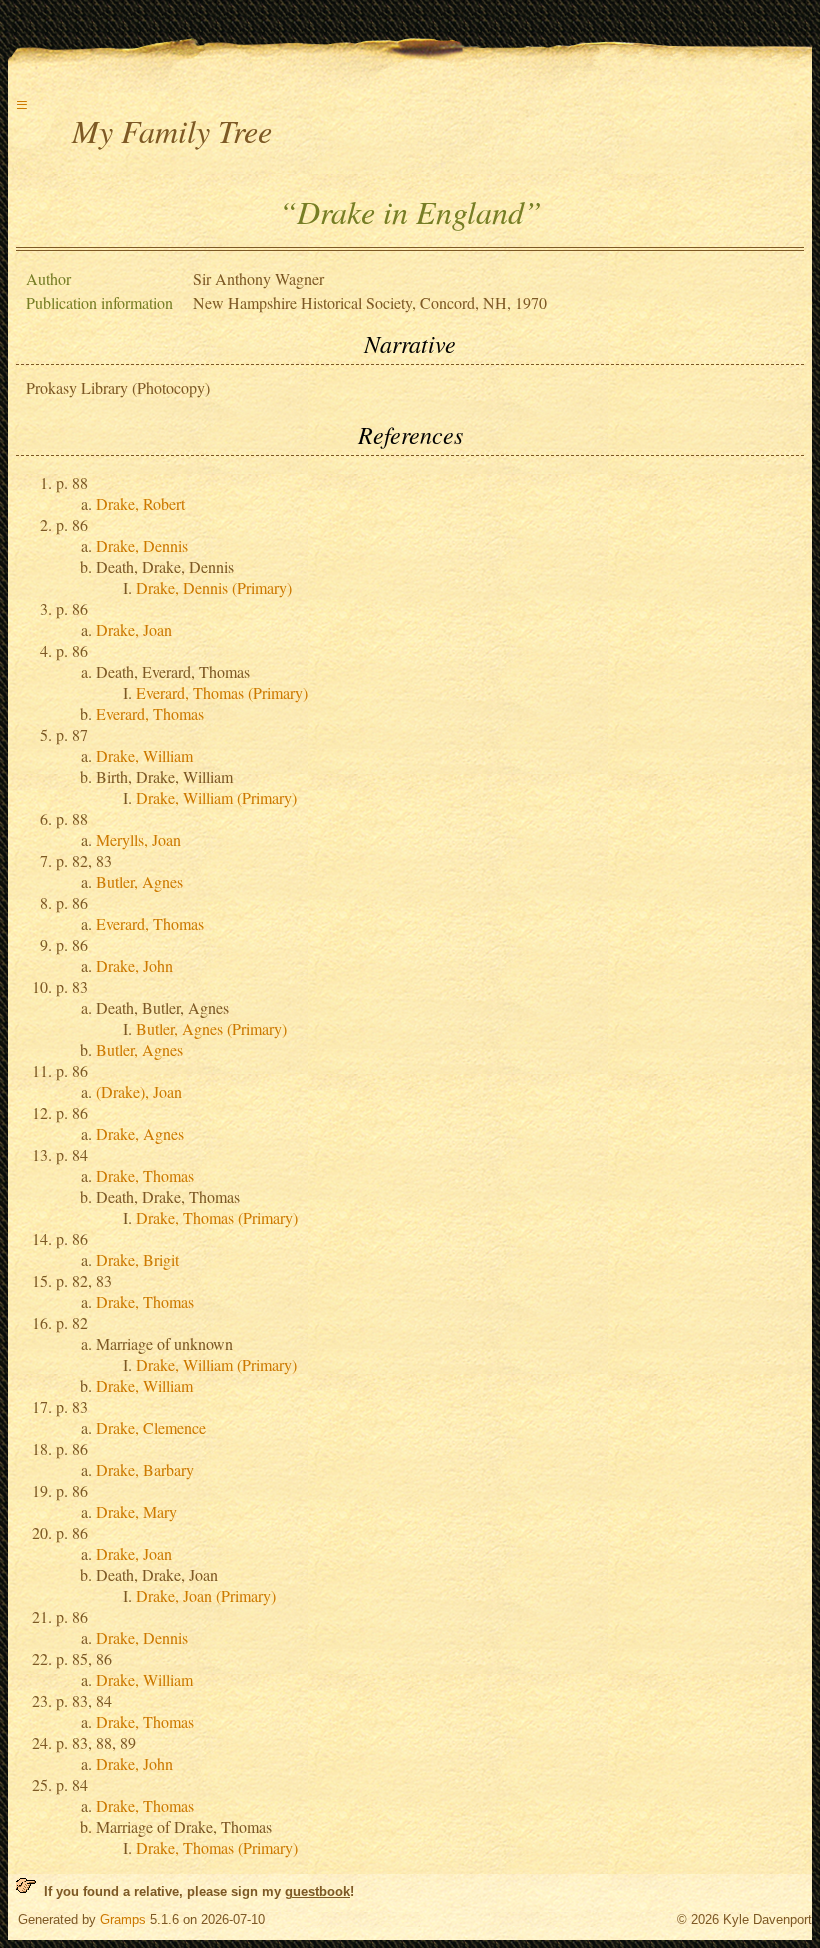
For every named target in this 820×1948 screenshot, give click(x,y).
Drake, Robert (140, 503)
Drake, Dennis (142, 545)
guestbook (317, 1891)
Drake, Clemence (151, 1427)
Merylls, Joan (138, 839)
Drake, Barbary (145, 1469)
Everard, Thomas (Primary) (222, 692)
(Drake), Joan (139, 1091)
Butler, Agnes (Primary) (211, 1028)
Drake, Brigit (137, 1259)
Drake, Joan (134, 629)
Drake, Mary (136, 1511)
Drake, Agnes (140, 1133)
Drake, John (134, 965)
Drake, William (144, 755)
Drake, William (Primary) (216, 797)
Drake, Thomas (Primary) (217, 1217)
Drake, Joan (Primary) (206, 1595)
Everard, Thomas (150, 713)
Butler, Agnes (139, 881)
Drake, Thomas (145, 1175)
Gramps (123, 1919)
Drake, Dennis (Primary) (214, 587)
